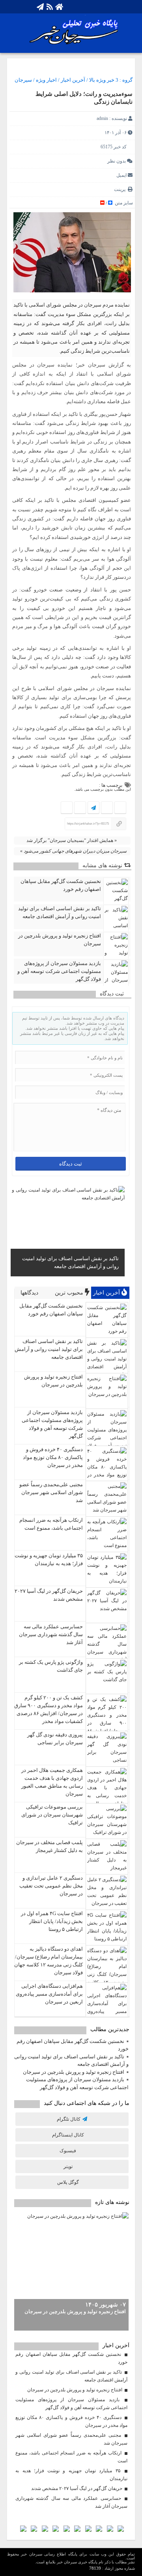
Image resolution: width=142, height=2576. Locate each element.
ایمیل (121, 175)
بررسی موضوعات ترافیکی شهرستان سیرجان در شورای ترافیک (52, 1815)
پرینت (121, 189)
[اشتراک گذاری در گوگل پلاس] (80, 808)
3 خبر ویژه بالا (104, 80)
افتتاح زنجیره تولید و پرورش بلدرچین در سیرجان (60, 940)
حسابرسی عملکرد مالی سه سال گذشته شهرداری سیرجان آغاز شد (51, 1634)
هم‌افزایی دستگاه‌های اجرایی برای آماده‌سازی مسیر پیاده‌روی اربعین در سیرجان (49, 1994)
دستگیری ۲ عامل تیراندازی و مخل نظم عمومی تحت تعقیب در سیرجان (51, 1886)
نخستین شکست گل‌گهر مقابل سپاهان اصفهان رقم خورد (61, 885)
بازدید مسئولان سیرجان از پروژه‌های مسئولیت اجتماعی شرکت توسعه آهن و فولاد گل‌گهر (59, 971)
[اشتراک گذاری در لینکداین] (67, 808)
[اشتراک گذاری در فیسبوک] (120, 808)
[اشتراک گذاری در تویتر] (107, 808)
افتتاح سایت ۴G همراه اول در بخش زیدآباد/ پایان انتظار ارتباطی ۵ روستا (52, 1921)
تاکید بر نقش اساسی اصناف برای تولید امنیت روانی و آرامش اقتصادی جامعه (60, 912)
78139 (95, 2568)
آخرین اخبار (73, 80)
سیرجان (23, 80)
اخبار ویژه (46, 80)
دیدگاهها (30, 1293)
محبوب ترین (70, 1293)
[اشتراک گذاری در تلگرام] (93, 808)
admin (102, 118)
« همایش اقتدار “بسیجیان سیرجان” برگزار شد (71, 840)
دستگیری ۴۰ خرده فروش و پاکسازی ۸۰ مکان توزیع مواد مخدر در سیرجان (53, 1457)
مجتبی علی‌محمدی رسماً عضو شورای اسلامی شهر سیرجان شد (51, 1492)
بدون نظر (117, 161)
